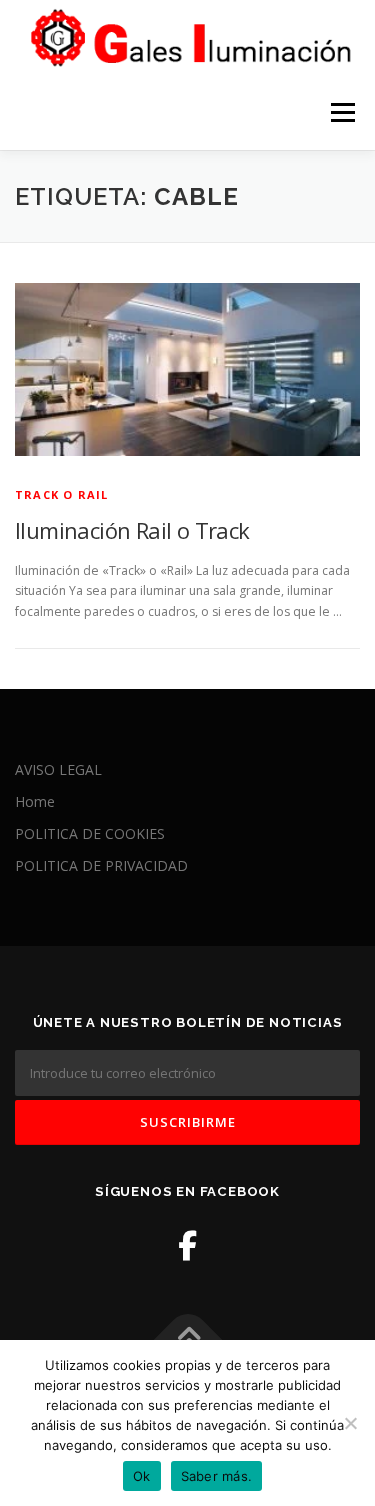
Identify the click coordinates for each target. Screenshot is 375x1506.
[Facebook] (187, 1245)
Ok (142, 1476)
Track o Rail (61, 494)
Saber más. (217, 1476)
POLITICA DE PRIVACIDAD (101, 865)
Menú (341, 112)
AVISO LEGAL (58, 769)
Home (35, 801)
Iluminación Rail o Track (132, 530)
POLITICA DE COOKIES (90, 833)
